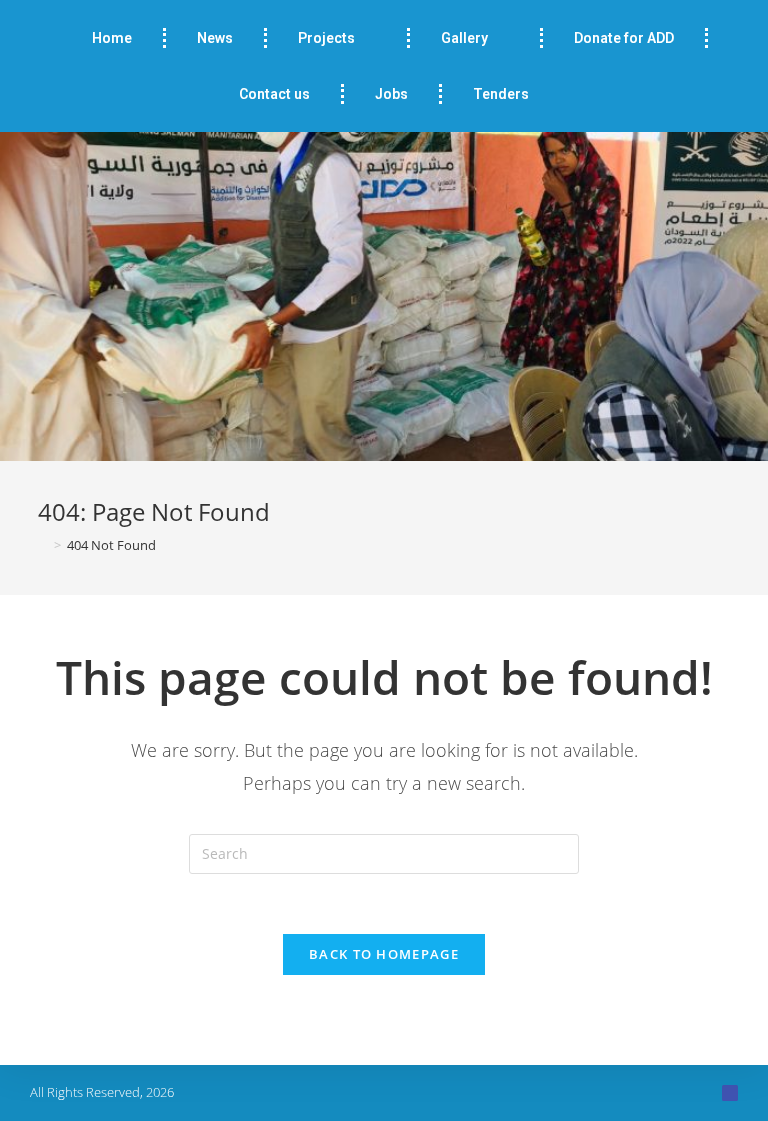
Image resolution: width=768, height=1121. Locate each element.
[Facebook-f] (730, 1093)
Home (112, 38)
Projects (326, 38)
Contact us (274, 94)
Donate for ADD (624, 38)
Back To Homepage (384, 954)
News (215, 38)
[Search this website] (384, 852)
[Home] (43, 545)
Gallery (464, 38)
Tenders (501, 94)
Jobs (391, 94)
